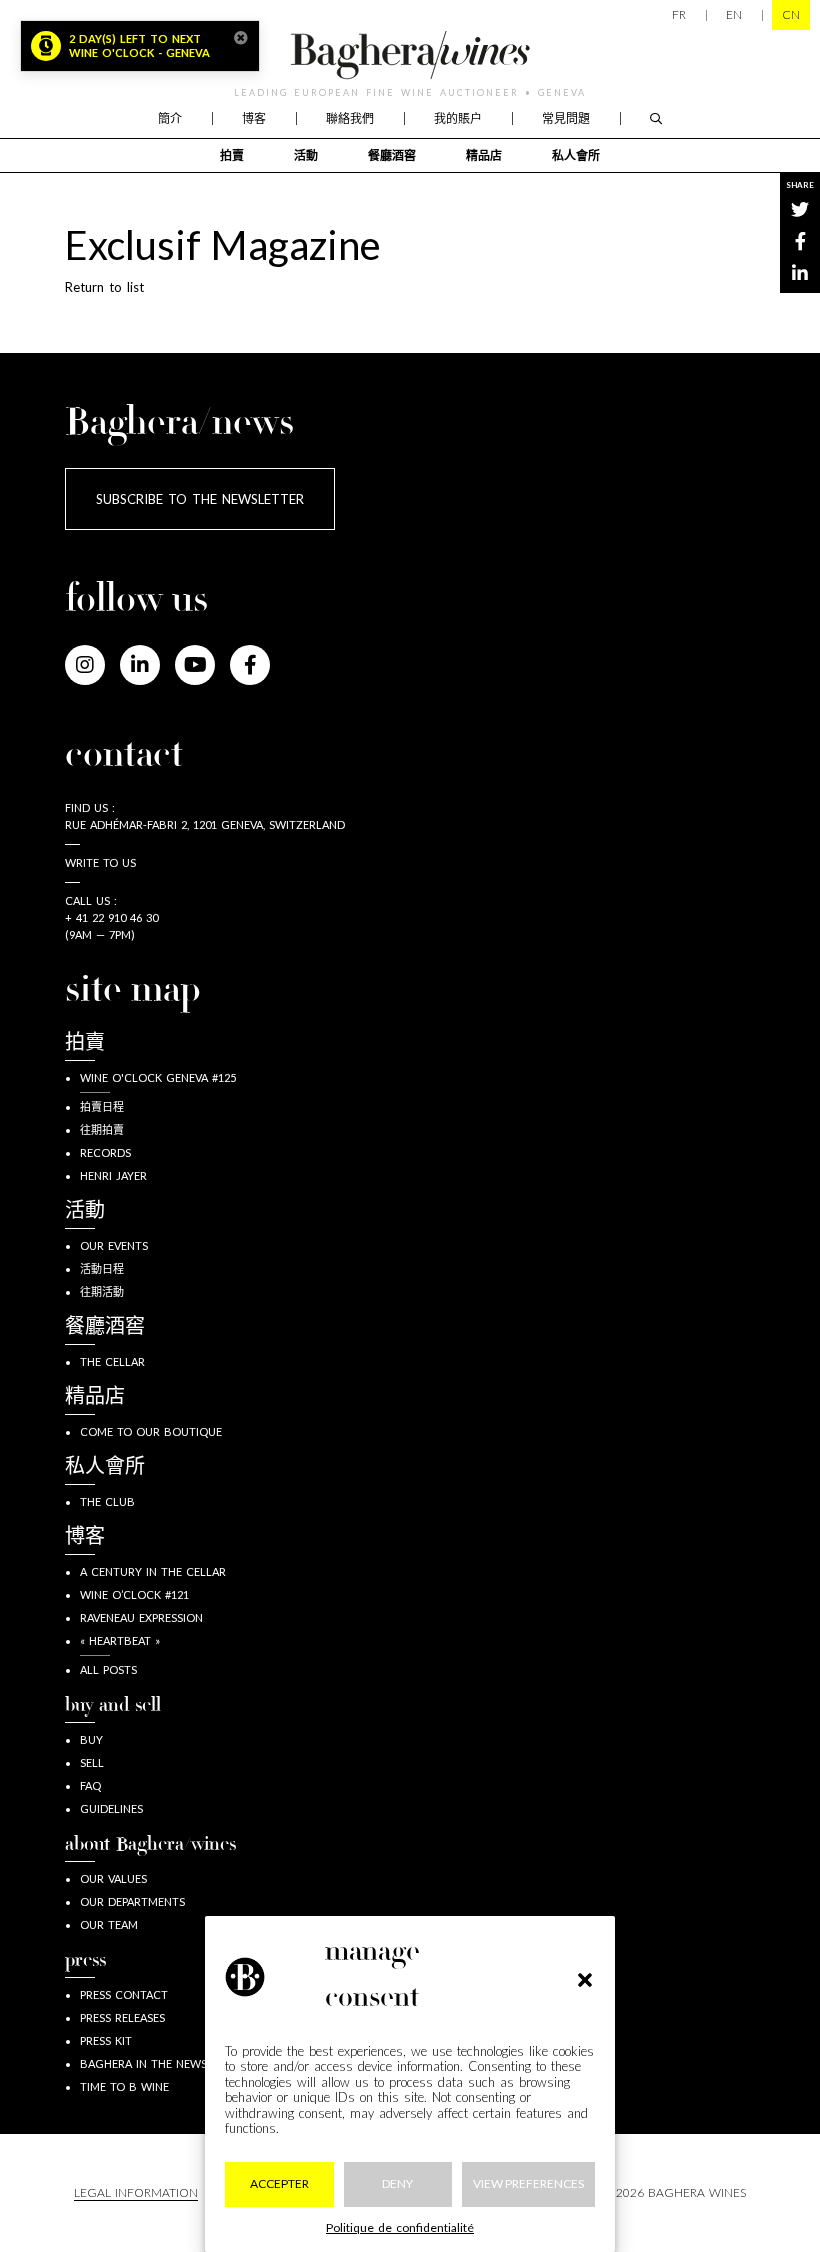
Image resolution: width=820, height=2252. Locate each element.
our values (113, 1878)
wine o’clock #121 (134, 1594)
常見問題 (566, 118)
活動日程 (102, 1268)
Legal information (136, 2192)
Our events (114, 1245)
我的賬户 (458, 118)
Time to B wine (124, 2086)
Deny (397, 2183)
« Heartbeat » (120, 1640)
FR (679, 14)
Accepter (279, 2183)
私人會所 (576, 155)
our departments (132, 1901)
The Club (107, 1501)
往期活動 (102, 1291)
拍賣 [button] (232, 155)
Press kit (106, 2040)
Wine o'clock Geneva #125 (158, 1077)
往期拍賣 (102, 1129)
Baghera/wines (410, 55)
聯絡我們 (350, 118)
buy (91, 1739)
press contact (124, 1994)
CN (791, 14)
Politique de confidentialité (400, 2227)
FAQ (90, 1785)
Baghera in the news (143, 2063)
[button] (585, 1977)
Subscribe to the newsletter (200, 499)
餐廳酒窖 (392, 155)
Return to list (104, 287)
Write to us (100, 862)
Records (105, 1152)
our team (109, 1924)
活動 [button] (306, 155)
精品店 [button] (484, 155)
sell (92, 1762)
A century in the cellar (153, 1571)
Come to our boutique (151, 1431)
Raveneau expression (141, 1617)
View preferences (528, 2183)
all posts (108, 1669)
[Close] (241, 38)
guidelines (111, 1808)
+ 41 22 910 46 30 (111, 917)
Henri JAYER (113, 1175)
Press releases (122, 2017)
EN (734, 14)
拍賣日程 (102, 1106)
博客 (254, 118)
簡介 (170, 118)
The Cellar (112, 1361)
